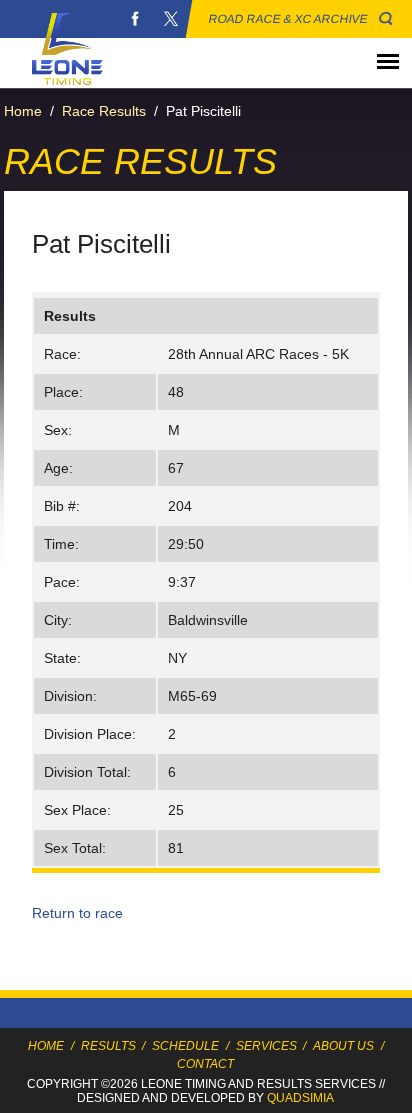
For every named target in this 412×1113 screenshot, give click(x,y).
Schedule (185, 1046)
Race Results (104, 111)
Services (266, 1046)
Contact (205, 1064)
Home (23, 111)
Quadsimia (300, 1098)
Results (108, 1046)
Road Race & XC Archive (288, 19)
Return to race (77, 913)
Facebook (135, 19)
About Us (343, 1046)
